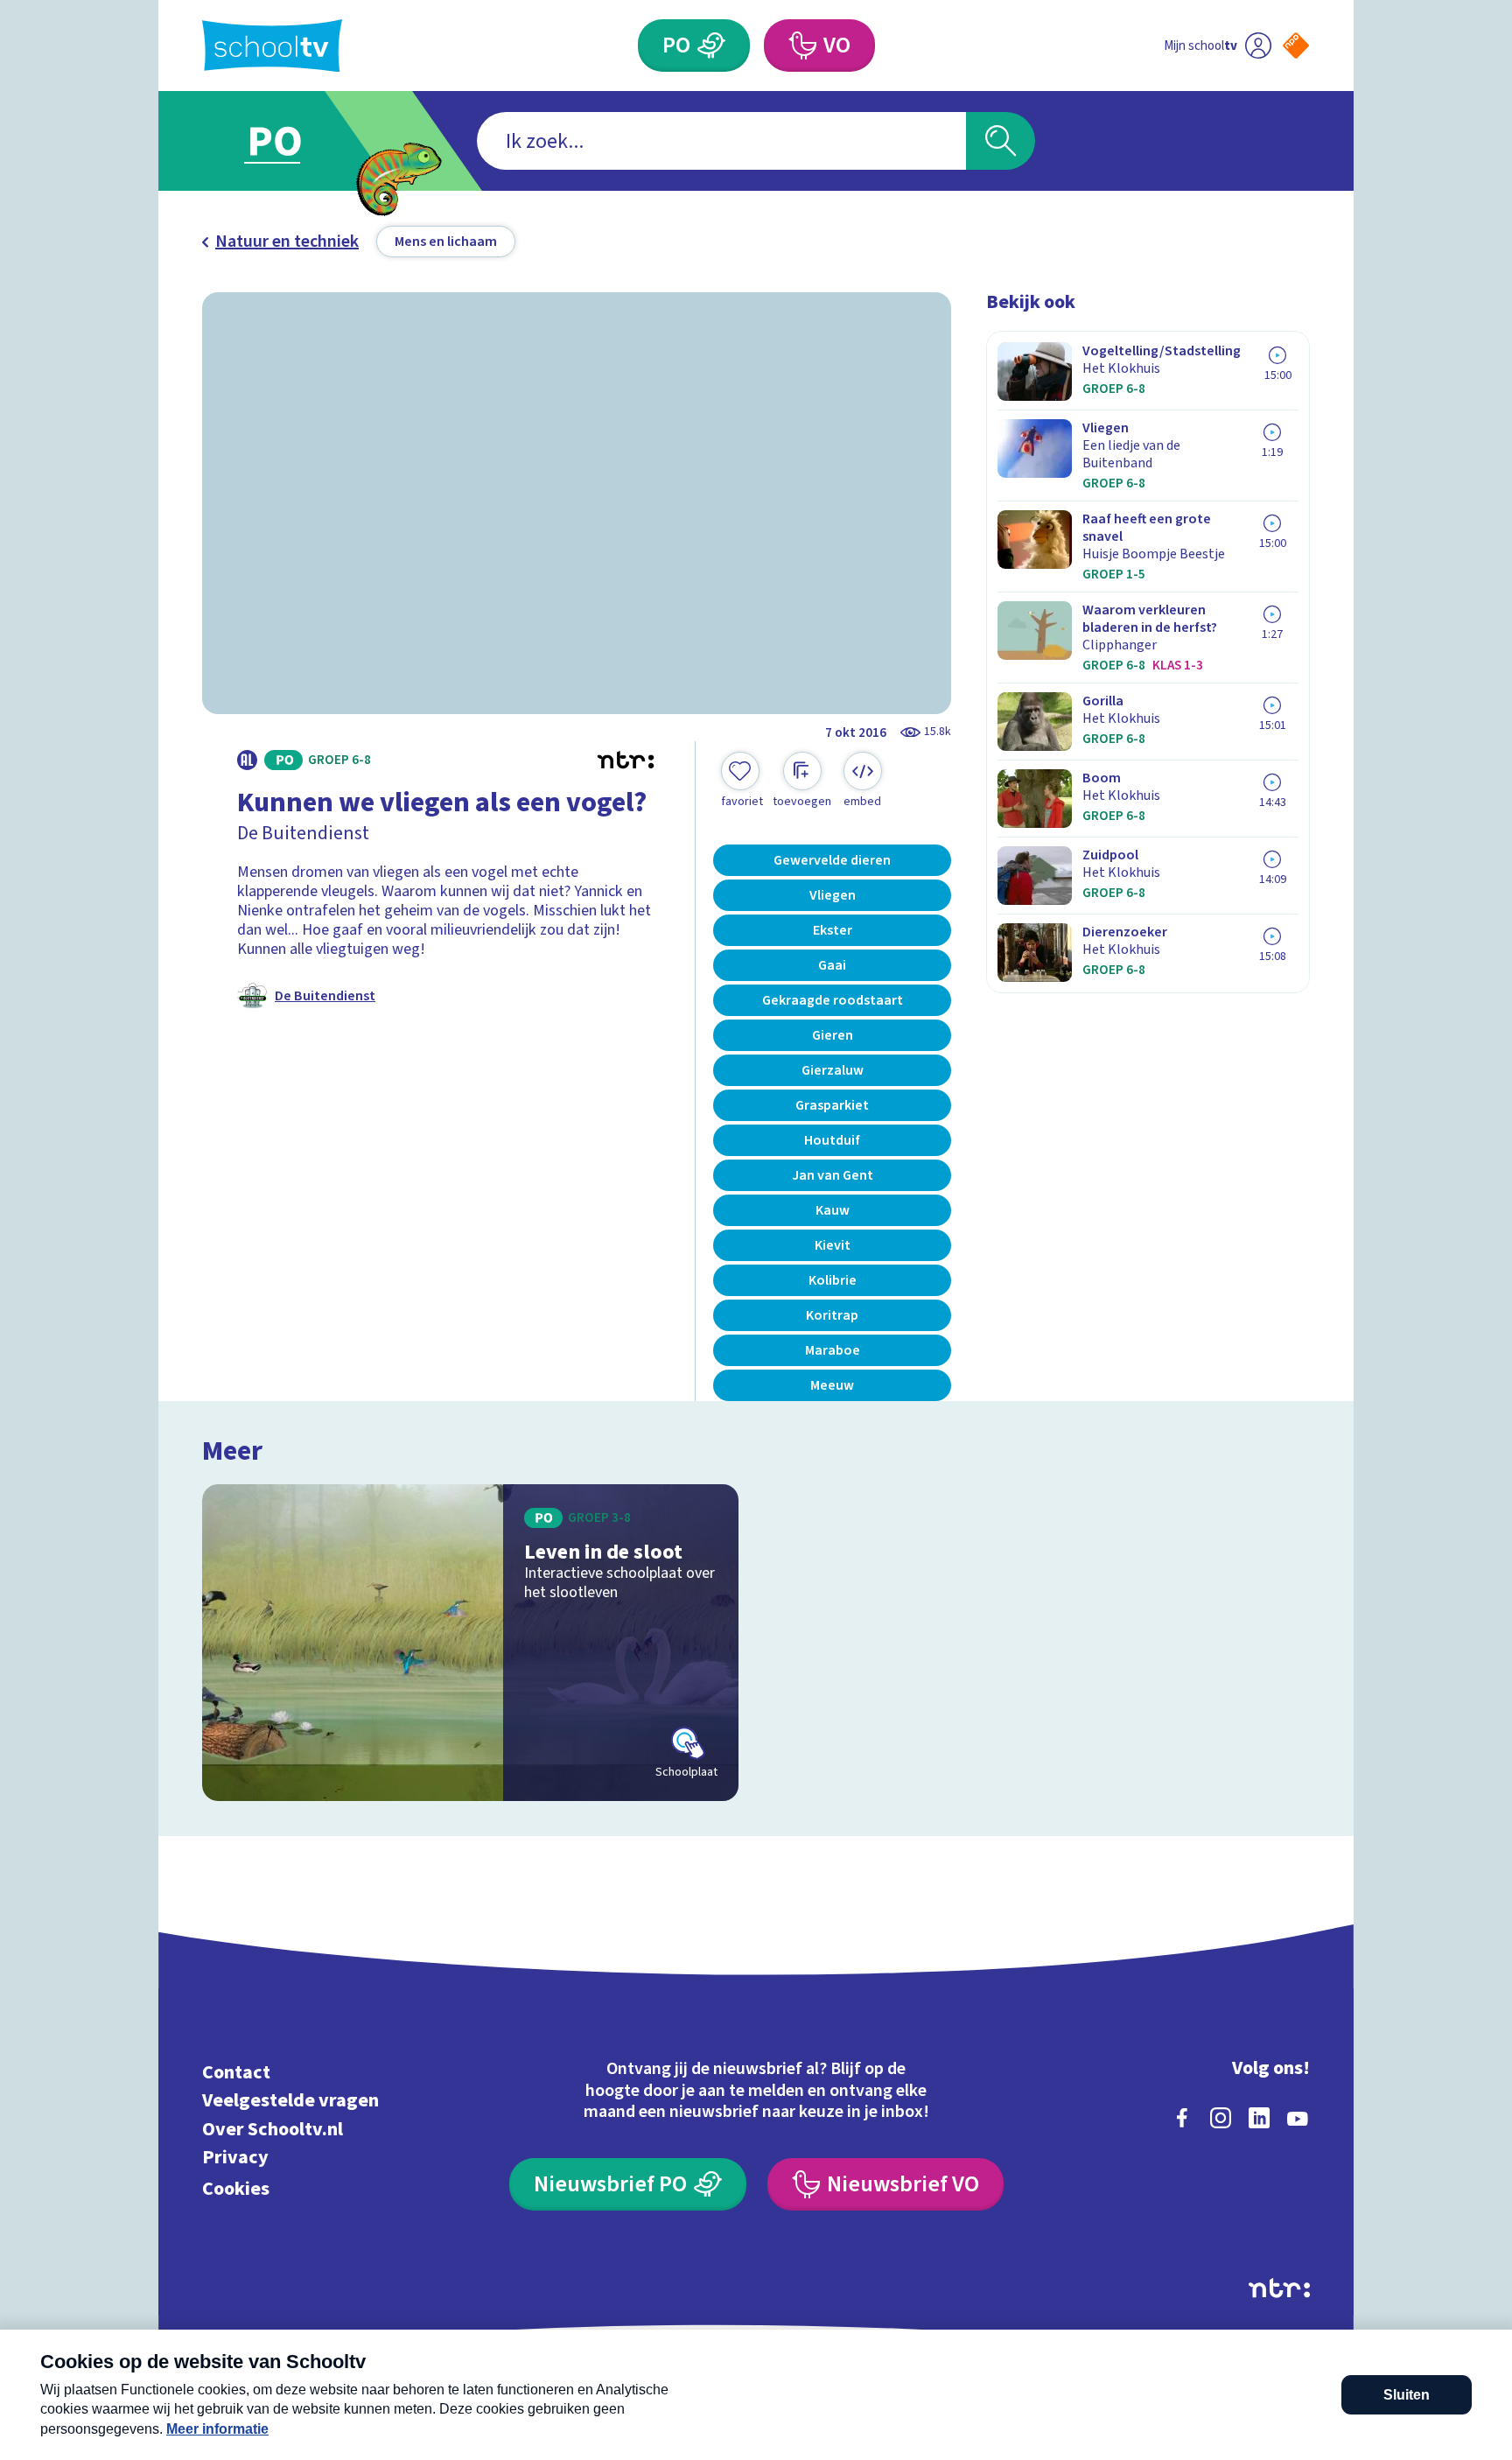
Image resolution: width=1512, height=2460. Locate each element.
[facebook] (1182, 2118)
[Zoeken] (1001, 141)
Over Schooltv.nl (273, 2129)
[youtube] (1298, 2118)
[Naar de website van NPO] (1296, 46)
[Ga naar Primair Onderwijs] (290, 141)
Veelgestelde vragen (290, 2101)
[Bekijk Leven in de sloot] (470, 1643)
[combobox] (721, 141)
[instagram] (1221, 2118)
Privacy (235, 2158)
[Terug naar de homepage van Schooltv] (272, 46)
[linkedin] (1259, 2118)
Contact (236, 2072)
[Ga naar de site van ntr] (1279, 2288)
